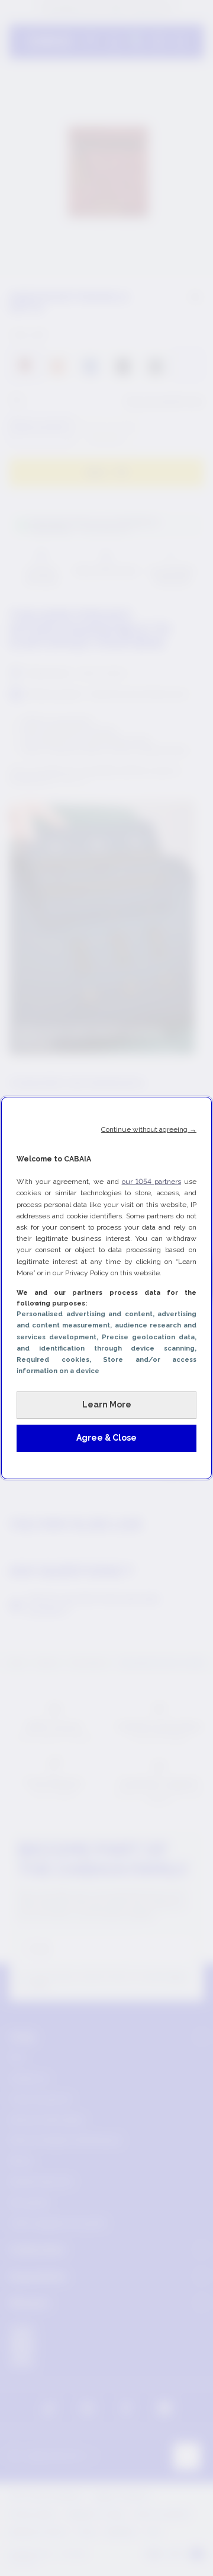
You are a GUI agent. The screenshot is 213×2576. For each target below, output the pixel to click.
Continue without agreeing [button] (149, 1129)
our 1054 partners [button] (151, 1182)
